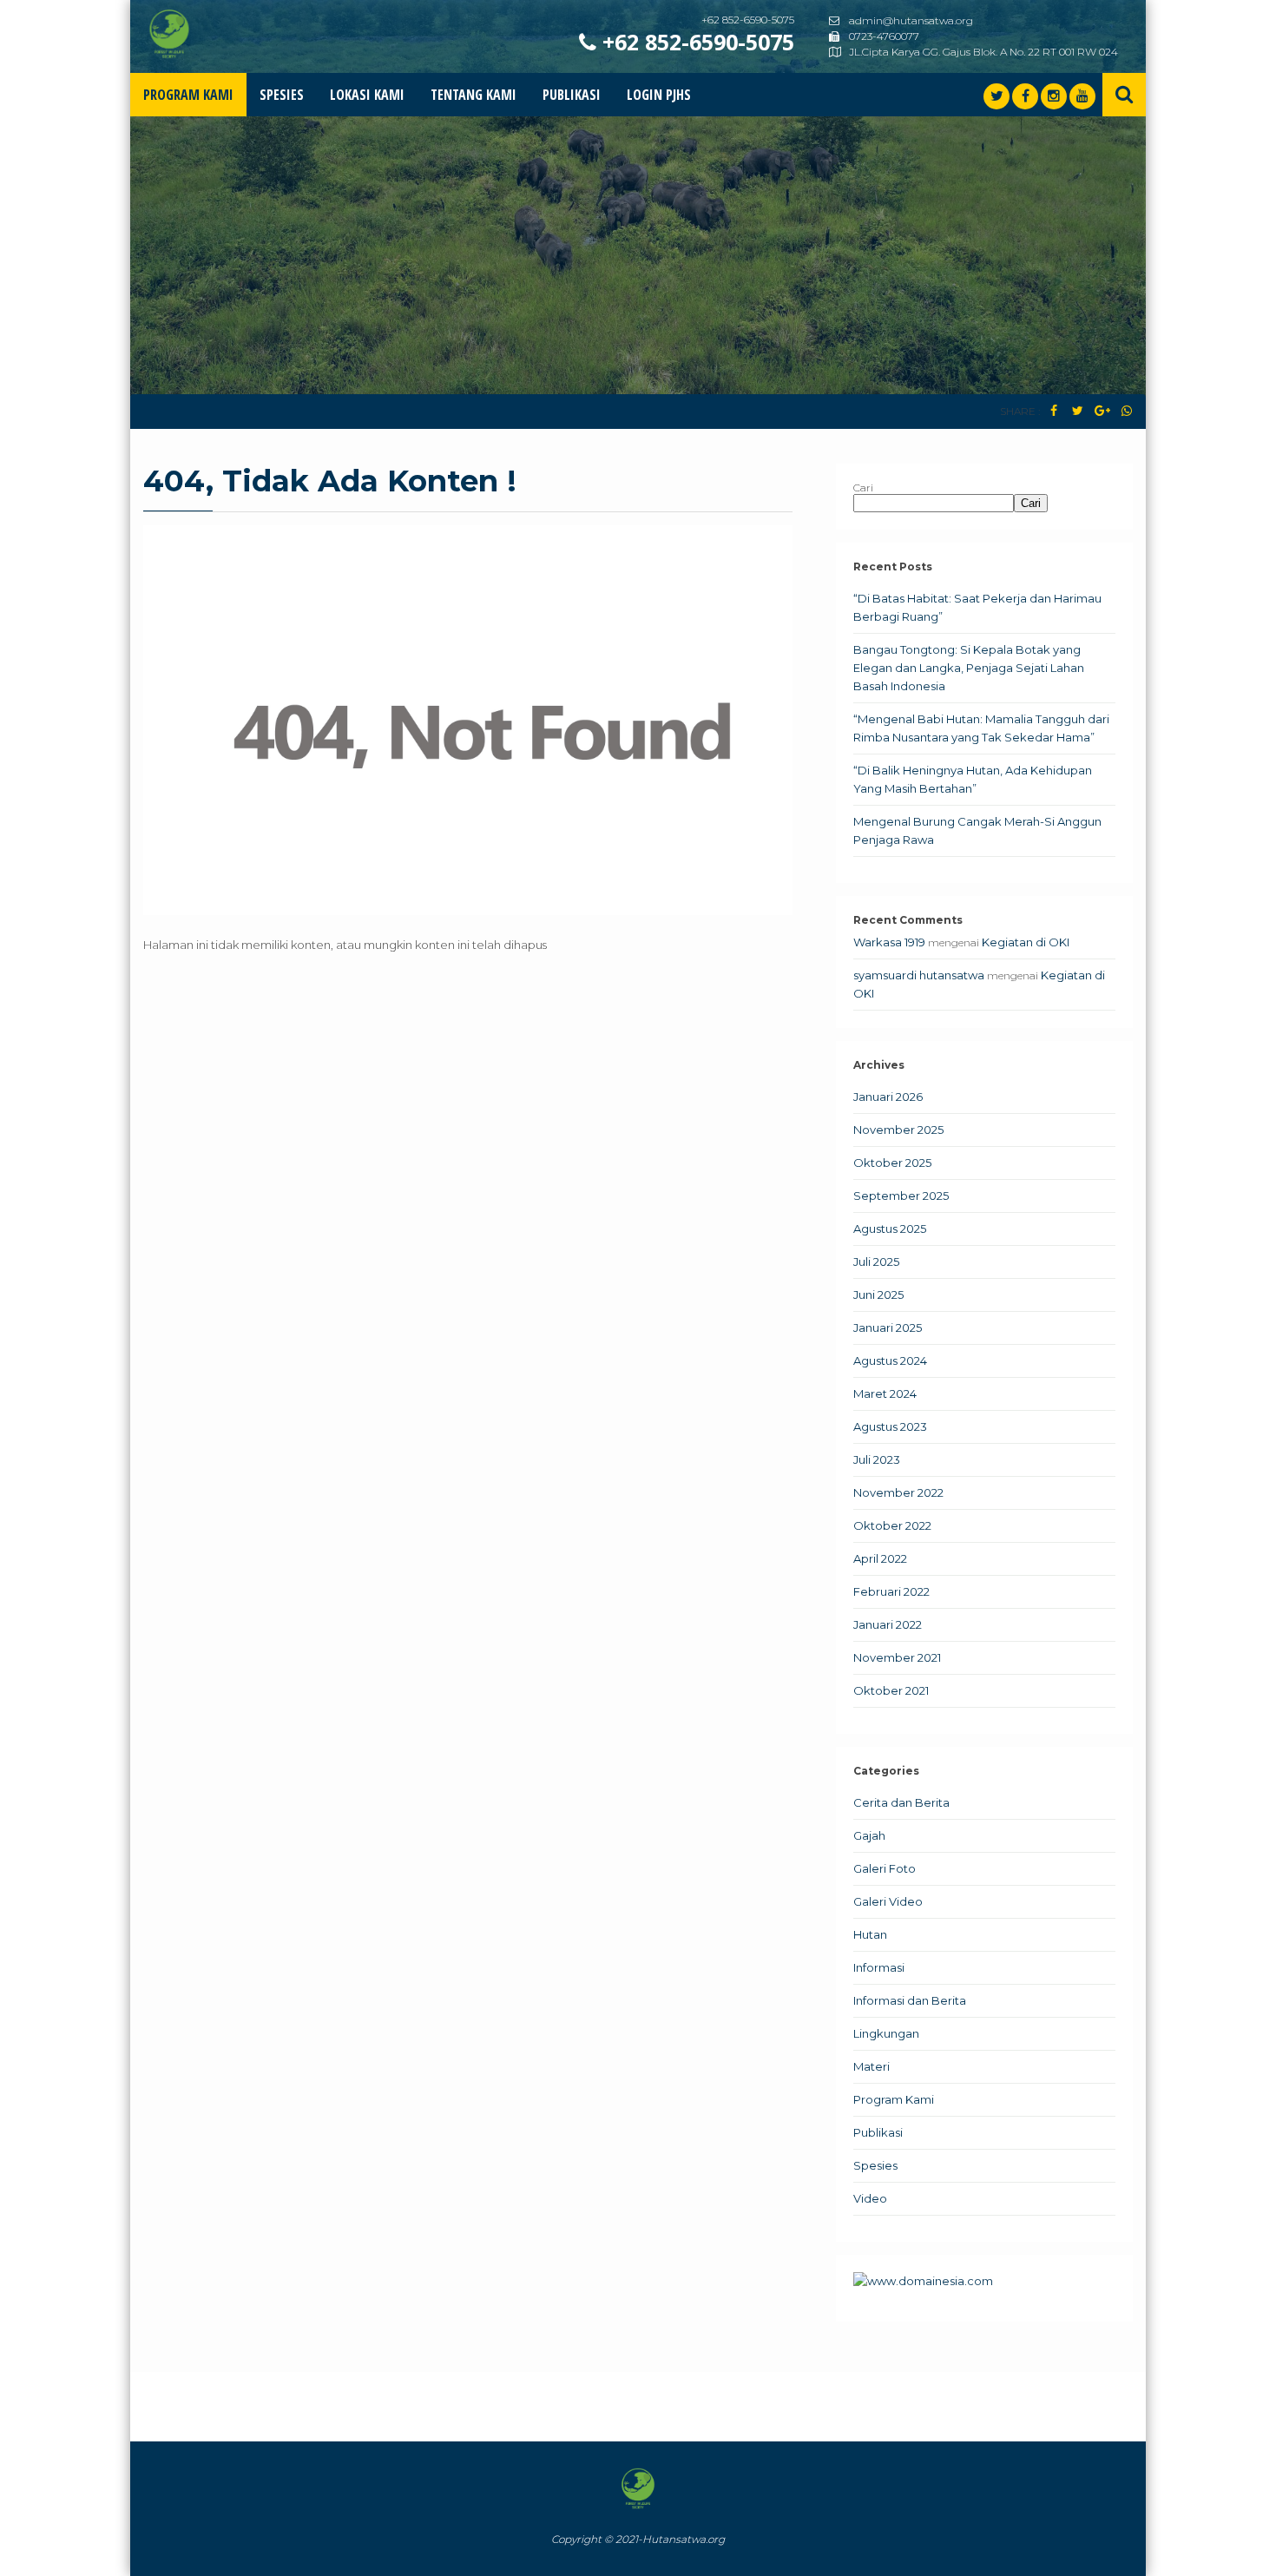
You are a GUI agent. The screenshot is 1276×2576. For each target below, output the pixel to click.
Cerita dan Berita (901, 1802)
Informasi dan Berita (910, 2000)
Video (870, 2198)
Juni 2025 (878, 1295)
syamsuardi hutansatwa (919, 975)
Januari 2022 (888, 1624)
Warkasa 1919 (889, 942)
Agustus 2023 (890, 1426)
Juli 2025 (876, 1262)
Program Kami (188, 95)
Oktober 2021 (891, 1690)
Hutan (870, 1934)
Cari (863, 488)
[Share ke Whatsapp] (1126, 411)
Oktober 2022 (892, 1525)
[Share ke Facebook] (1053, 411)
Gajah (869, 1835)
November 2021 (897, 1657)
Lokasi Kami (367, 95)
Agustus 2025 (890, 1229)
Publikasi (572, 95)
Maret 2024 (885, 1393)
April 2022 (880, 1558)
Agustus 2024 (890, 1360)
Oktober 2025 (892, 1163)
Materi (871, 2066)
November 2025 (898, 1130)
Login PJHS (659, 95)
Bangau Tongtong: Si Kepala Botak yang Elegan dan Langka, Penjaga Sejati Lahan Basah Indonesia (969, 668)
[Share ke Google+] (1102, 411)
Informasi (879, 1967)
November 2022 (898, 1492)
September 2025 (901, 1196)
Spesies (282, 95)
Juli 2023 (877, 1459)
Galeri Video (888, 1901)
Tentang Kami (474, 95)
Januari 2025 (888, 1328)
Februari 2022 (891, 1591)
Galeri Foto (885, 1868)
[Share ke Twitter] (1078, 411)
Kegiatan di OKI (1026, 942)
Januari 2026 (888, 1097)
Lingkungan (886, 2033)
